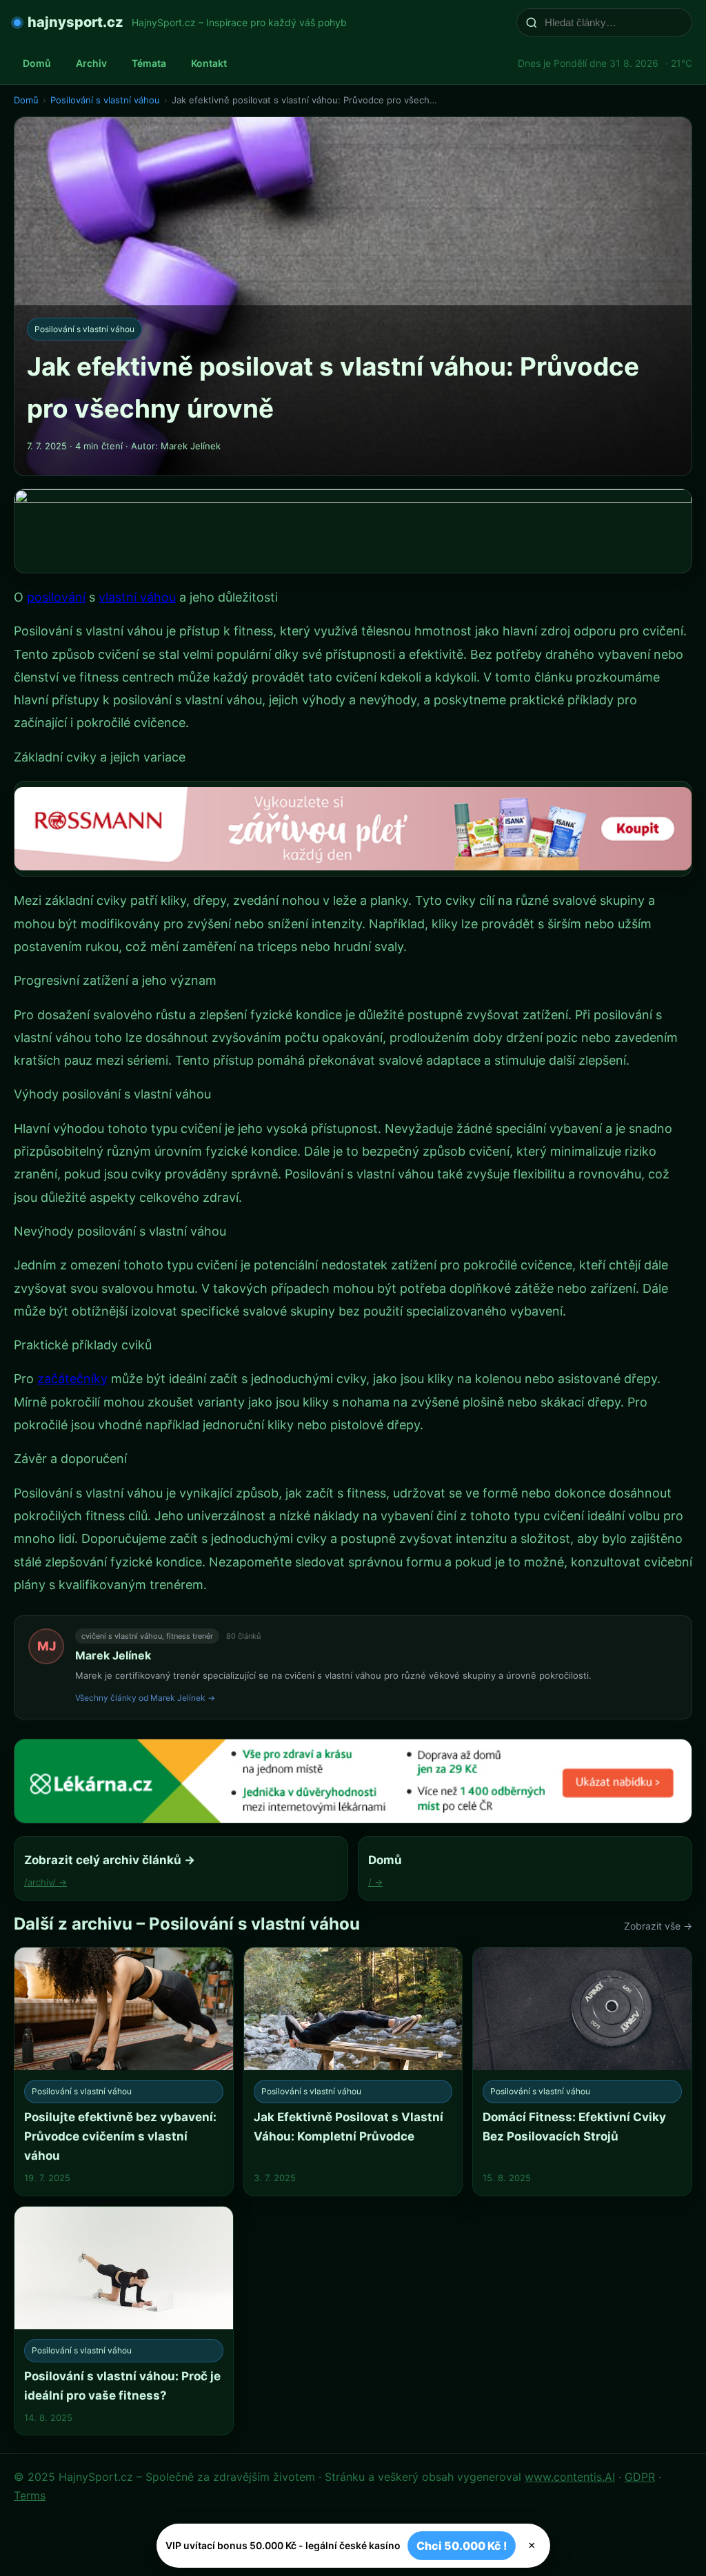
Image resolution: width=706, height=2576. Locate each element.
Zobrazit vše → (658, 1926)
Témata (149, 63)
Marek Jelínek (113, 1655)
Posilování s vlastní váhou (105, 100)
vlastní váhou (137, 597)
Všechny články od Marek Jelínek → (145, 1698)
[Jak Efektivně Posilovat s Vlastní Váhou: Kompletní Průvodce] (353, 2071)
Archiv (91, 63)
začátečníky (72, 1379)
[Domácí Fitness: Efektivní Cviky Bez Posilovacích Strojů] (582, 2071)
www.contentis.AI (570, 2477)
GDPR (640, 2477)
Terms (30, 2495)
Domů (37, 63)
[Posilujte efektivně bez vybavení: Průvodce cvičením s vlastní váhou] (124, 2071)
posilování (56, 597)
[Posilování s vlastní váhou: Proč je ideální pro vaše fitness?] (124, 2321)
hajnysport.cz (75, 22)
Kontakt (209, 63)
